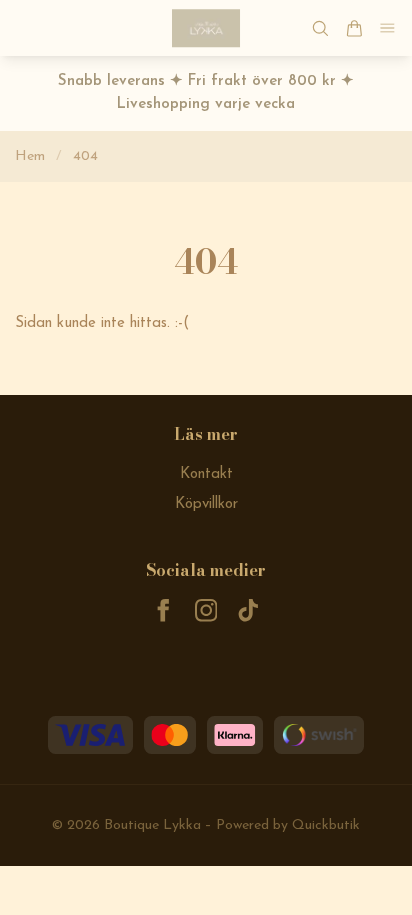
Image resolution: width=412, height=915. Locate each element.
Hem (30, 156)
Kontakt (206, 474)
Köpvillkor (206, 504)
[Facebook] (163, 610)
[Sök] (320, 28)
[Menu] (388, 28)
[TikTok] (248, 610)
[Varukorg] (354, 28)
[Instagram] (206, 610)
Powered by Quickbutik (288, 825)
